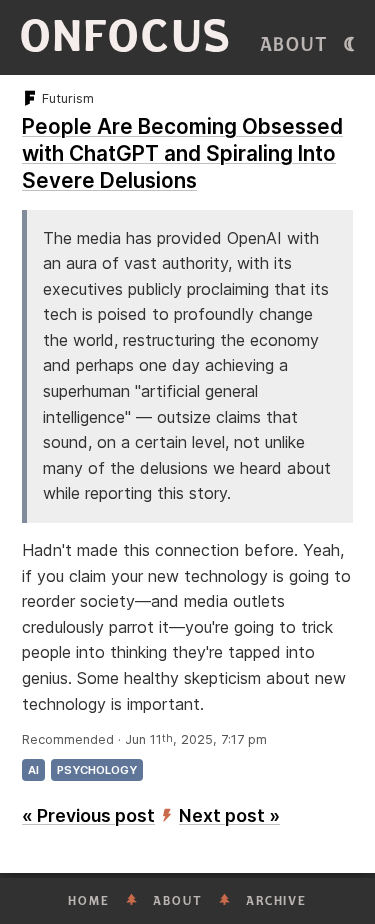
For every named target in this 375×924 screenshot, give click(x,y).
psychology (97, 770)
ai (33, 770)
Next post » (229, 815)
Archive (276, 901)
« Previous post (88, 815)
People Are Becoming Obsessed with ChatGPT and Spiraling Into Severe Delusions (182, 153)
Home (89, 901)
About (294, 45)
